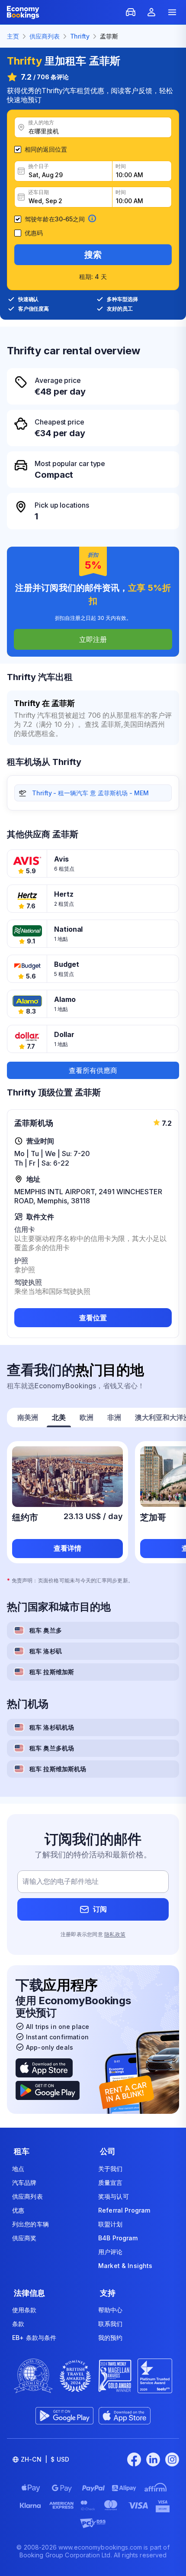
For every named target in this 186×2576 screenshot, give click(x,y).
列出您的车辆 (30, 2224)
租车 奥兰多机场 (52, 1748)
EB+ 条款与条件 (34, 2338)
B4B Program (118, 2238)
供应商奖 (24, 2238)
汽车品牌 (24, 2182)
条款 (18, 2324)
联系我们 (111, 2324)
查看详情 (67, 1548)
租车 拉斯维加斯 (52, 1672)
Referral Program (124, 2210)
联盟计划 (111, 2224)
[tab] (28, 1418)
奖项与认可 (114, 2196)
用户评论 (111, 2252)
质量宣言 (111, 2182)
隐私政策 (115, 1934)
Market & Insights (125, 2266)
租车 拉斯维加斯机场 (58, 1769)
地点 (18, 2169)
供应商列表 (27, 2196)
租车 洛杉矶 (46, 1651)
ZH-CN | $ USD (45, 2459)
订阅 (100, 1909)
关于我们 (111, 2169)
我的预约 (111, 2338)
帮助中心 (111, 2310)
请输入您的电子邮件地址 (61, 1881)
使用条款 (24, 2310)
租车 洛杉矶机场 (52, 1727)
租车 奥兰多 (46, 1630)
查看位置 (93, 1318)
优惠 (18, 2210)
